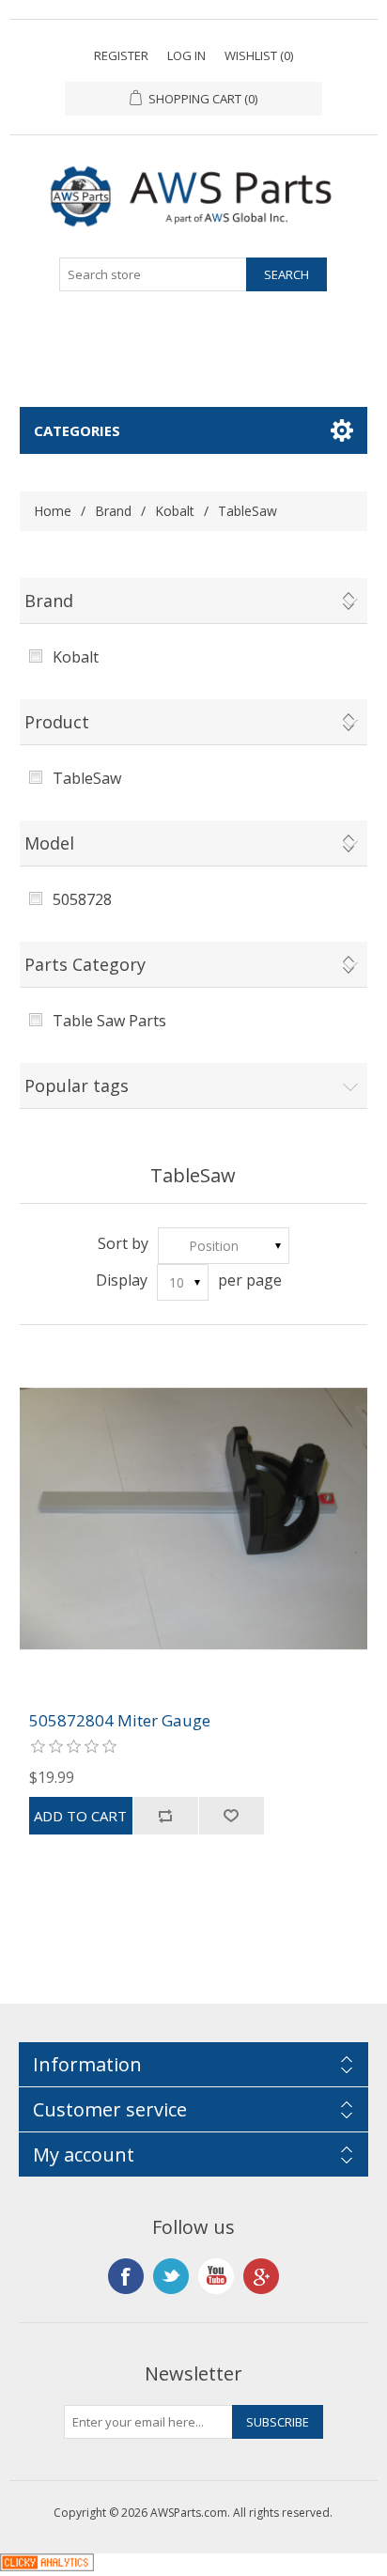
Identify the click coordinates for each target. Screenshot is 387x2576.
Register (121, 55)
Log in (186, 55)
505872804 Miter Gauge (120, 1721)
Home (53, 511)
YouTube (216, 2276)
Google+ (261, 2276)
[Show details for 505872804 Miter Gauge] (194, 1518)
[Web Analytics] (47, 2566)
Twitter (171, 2276)
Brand (113, 511)
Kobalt (175, 511)
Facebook (126, 2276)
